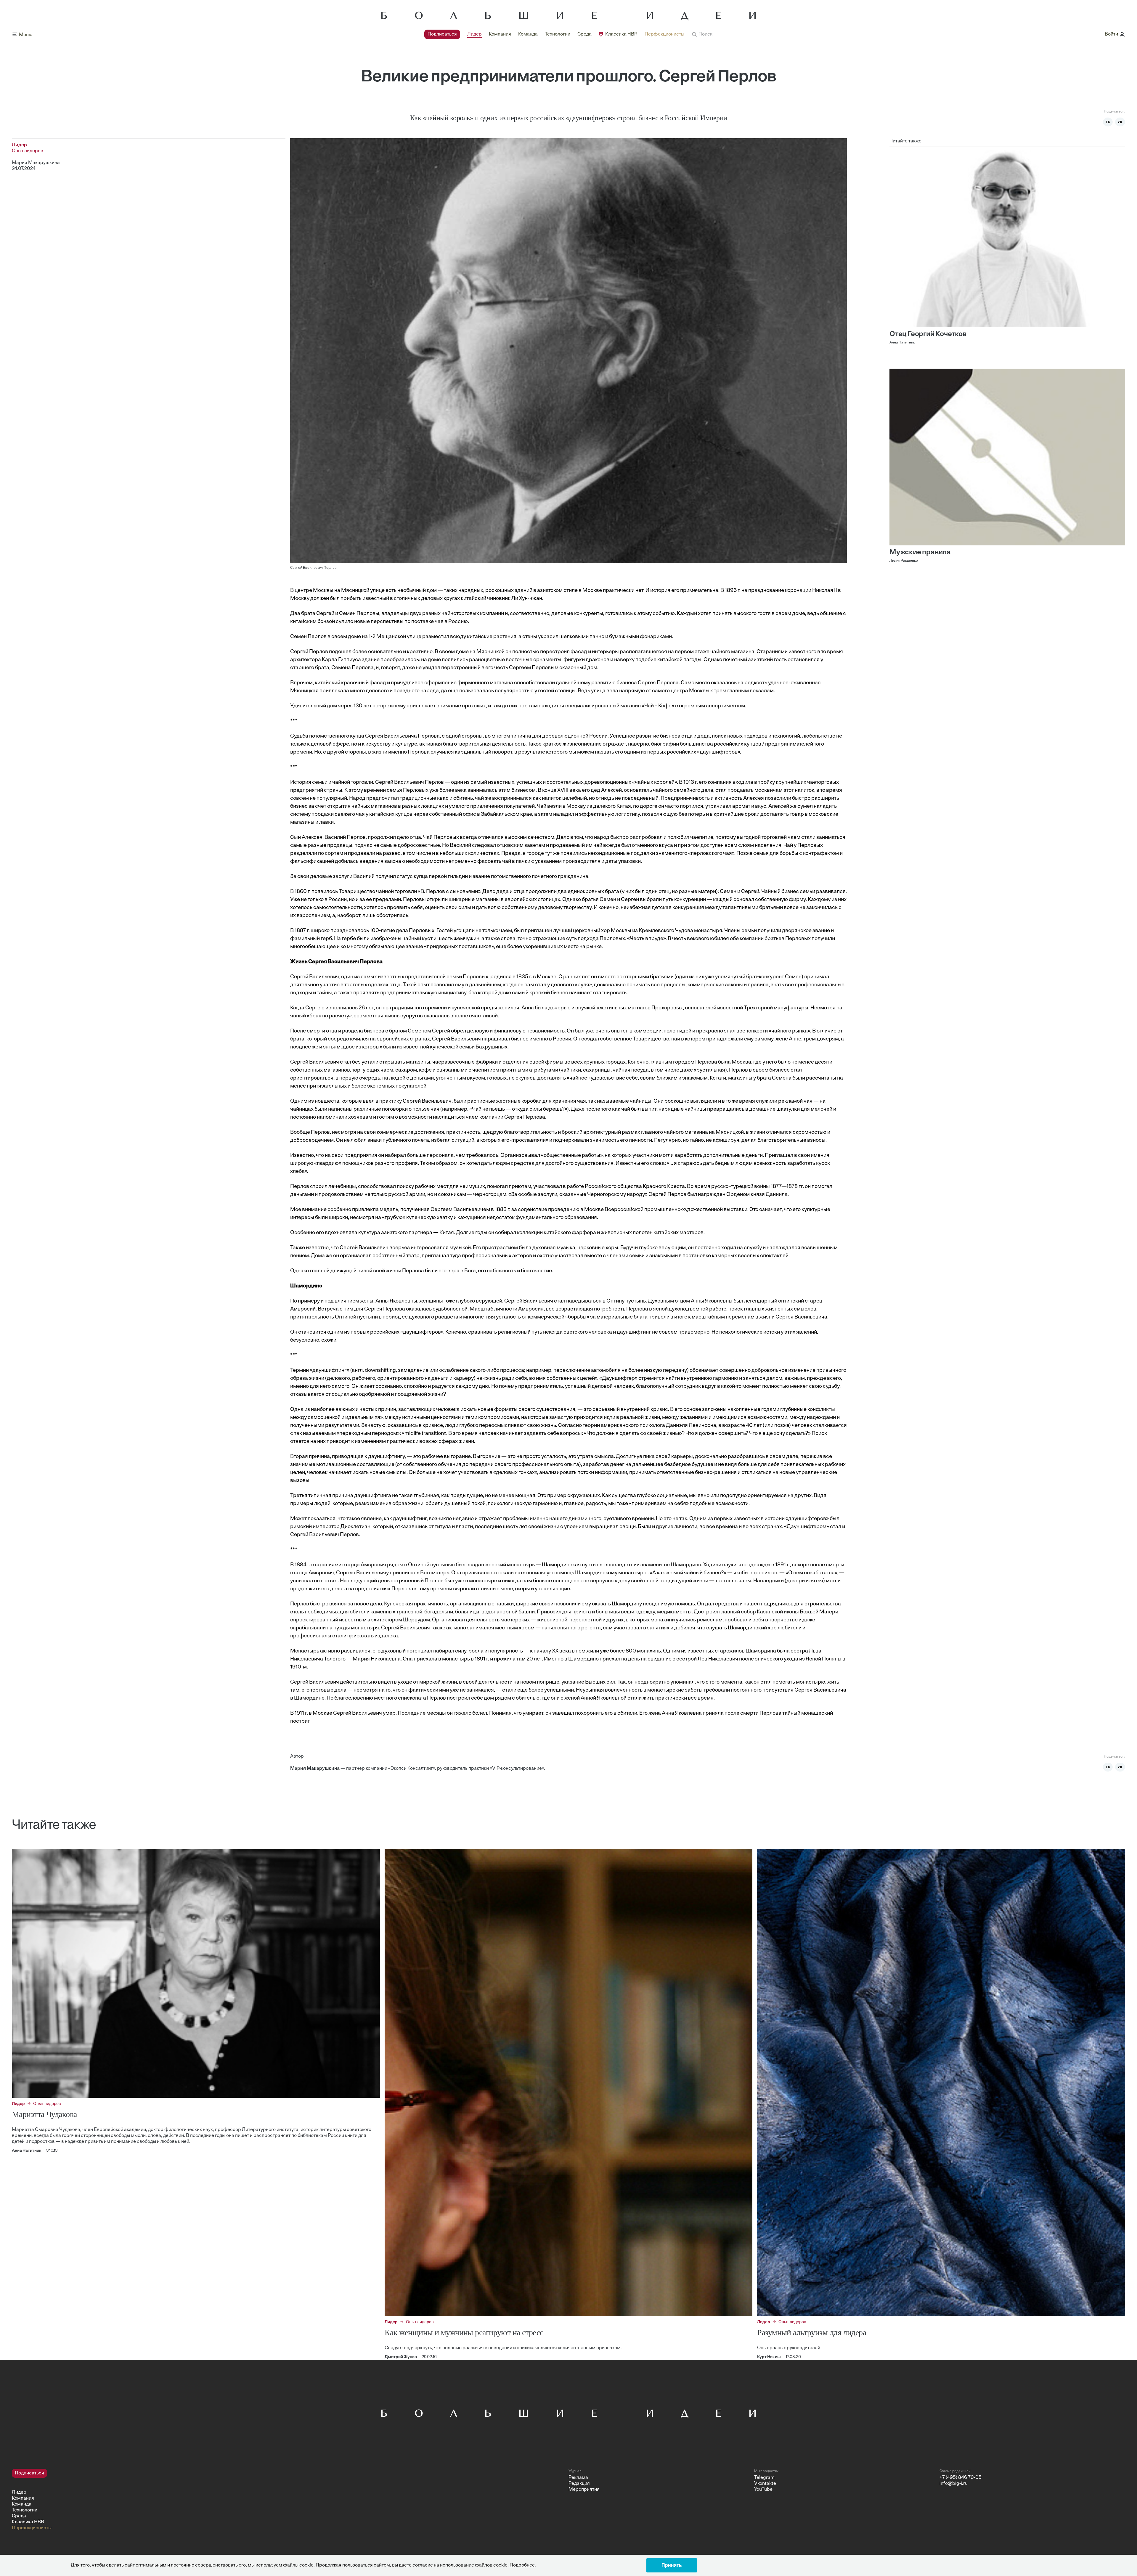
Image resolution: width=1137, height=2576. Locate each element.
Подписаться (442, 34)
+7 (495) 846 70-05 (961, 2478)
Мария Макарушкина (36, 163)
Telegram (764, 2478)
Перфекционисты (664, 34)
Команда (528, 34)
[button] (702, 34)
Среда (584, 34)
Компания (500, 34)
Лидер (474, 34)
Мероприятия (584, 2490)
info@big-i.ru (954, 2484)
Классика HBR (621, 34)
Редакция (579, 2484)
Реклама (578, 2478)
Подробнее (522, 2565)
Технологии (558, 34)
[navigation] (554, 34)
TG (1108, 122)
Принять (672, 2565)
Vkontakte (765, 2484)
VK (1120, 122)
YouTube (763, 2490)
